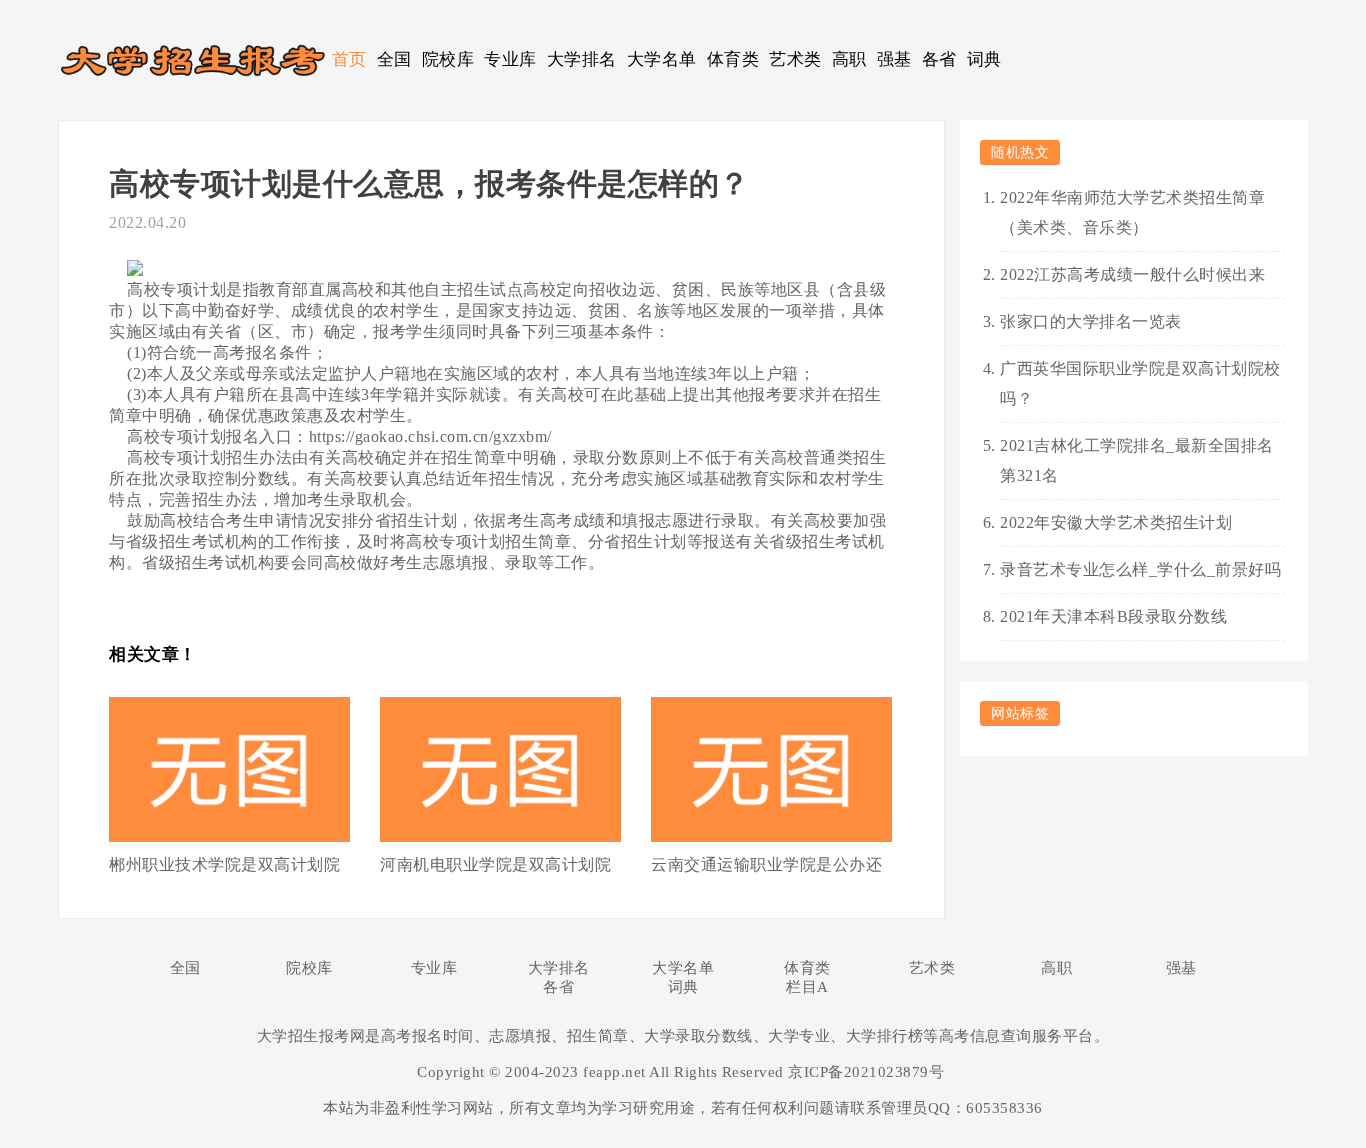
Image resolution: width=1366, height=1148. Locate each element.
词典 (984, 59)
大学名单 (662, 59)
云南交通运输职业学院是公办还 (766, 864)
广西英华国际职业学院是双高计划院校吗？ (1140, 383)
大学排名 (582, 59)
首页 (349, 59)
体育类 (733, 59)
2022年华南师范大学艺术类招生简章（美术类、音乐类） (1132, 212)
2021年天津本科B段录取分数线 (1113, 616)
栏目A (807, 987)
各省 (939, 59)
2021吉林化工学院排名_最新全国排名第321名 (1137, 460)
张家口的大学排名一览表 (1091, 321)
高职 (849, 59)
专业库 (510, 59)
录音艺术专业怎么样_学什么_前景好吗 (1140, 569)
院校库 (448, 59)
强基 (894, 59)
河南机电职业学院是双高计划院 (495, 864)
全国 (394, 59)
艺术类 (795, 59)
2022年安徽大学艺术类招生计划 (1116, 522)
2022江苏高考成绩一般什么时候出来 (1132, 274)
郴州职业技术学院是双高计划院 (224, 864)
